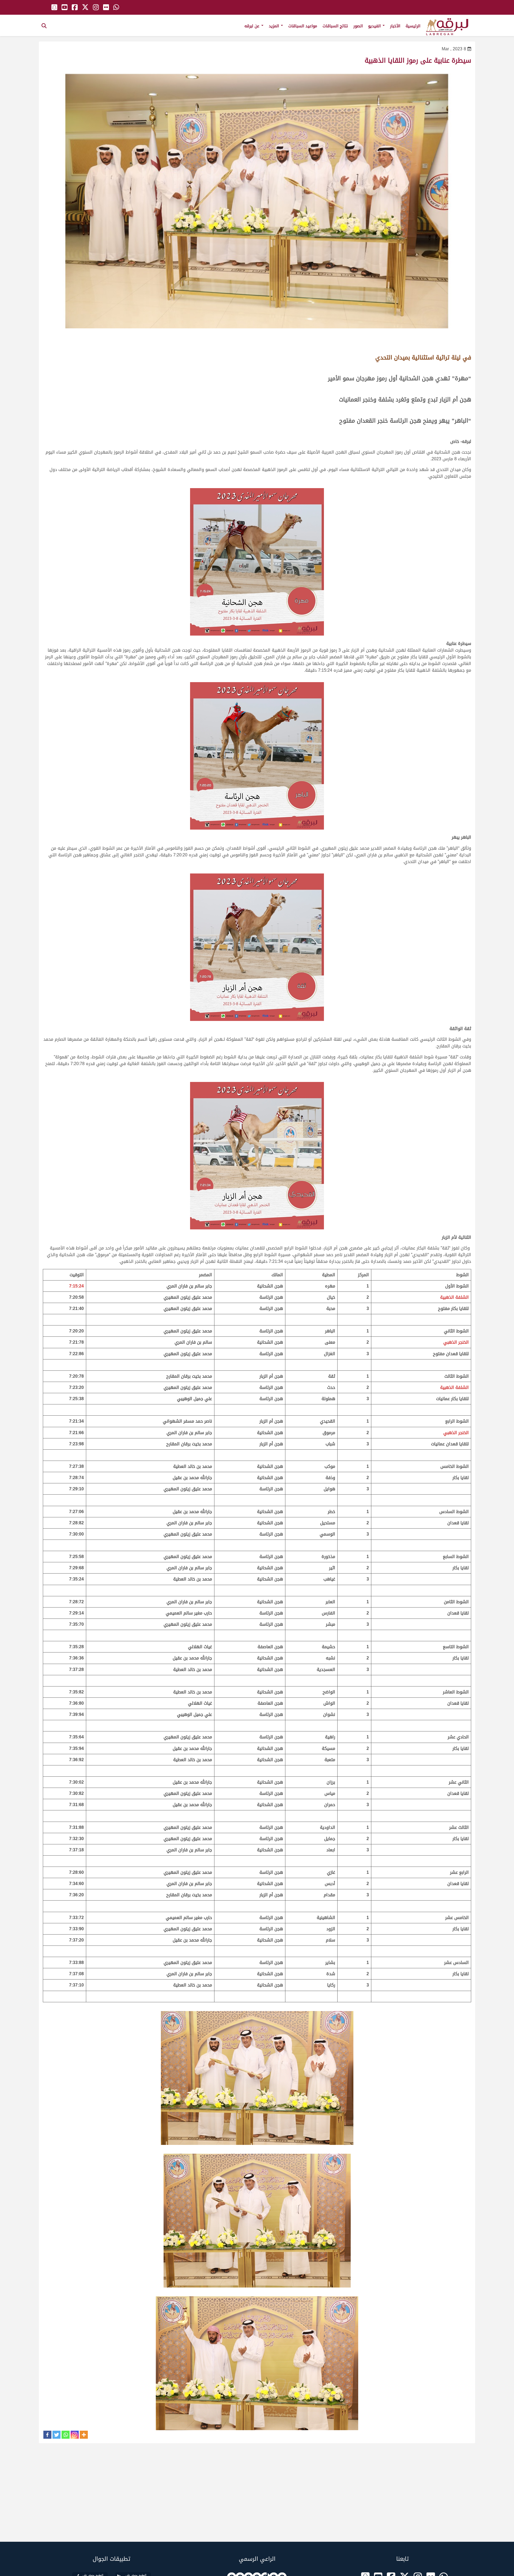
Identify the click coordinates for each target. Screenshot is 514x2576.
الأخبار (395, 26)
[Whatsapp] (66, 2435)
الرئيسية (413, 26)
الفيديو (375, 26)
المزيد (275, 26)
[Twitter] (56, 2435)
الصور (358, 26)
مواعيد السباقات (303, 26)
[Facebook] (47, 2435)
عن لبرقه (253, 26)
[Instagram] (75, 2435)
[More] (84, 2435)
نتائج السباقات (335, 26)
